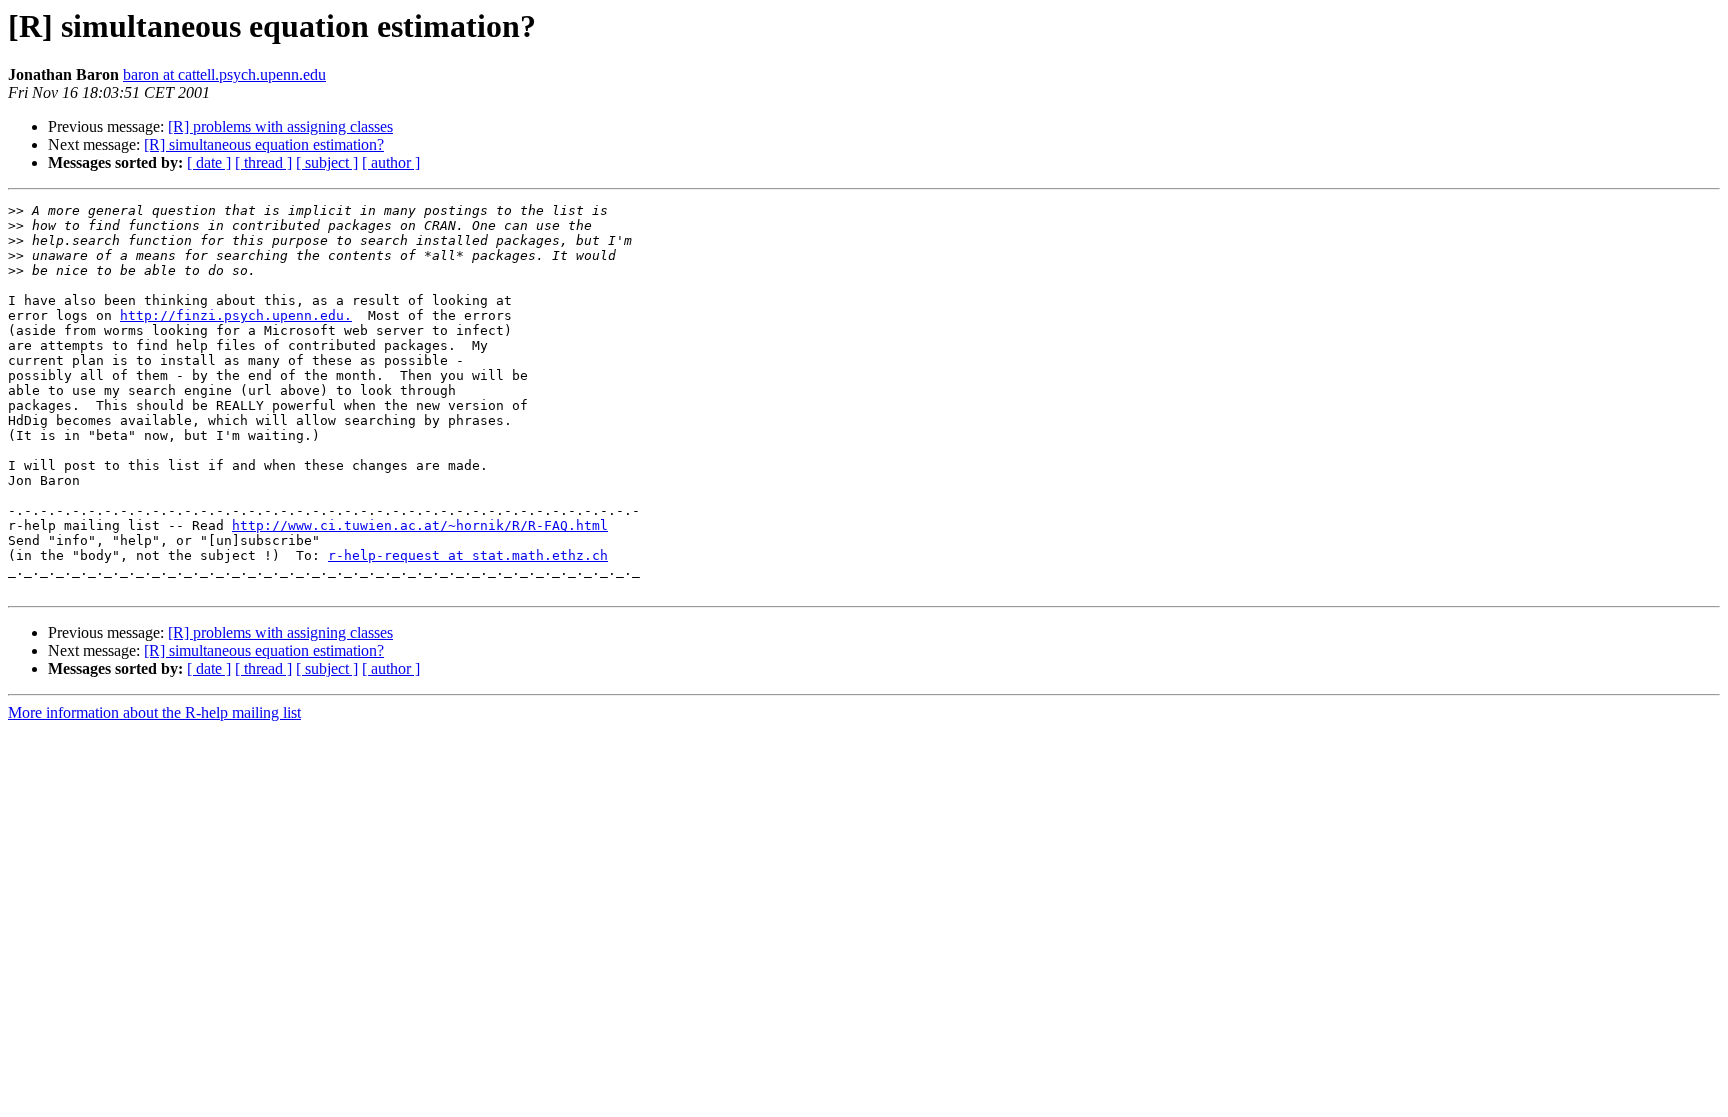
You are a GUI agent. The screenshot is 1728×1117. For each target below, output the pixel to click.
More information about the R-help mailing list (154, 712)
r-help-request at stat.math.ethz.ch (468, 555)
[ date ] (209, 162)
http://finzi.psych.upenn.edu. (236, 315)
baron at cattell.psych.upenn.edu (224, 74)
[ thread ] (263, 162)
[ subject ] (327, 162)
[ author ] (391, 162)
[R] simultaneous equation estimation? (264, 144)
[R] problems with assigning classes (280, 126)
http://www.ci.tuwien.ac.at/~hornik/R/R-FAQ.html (420, 525)
